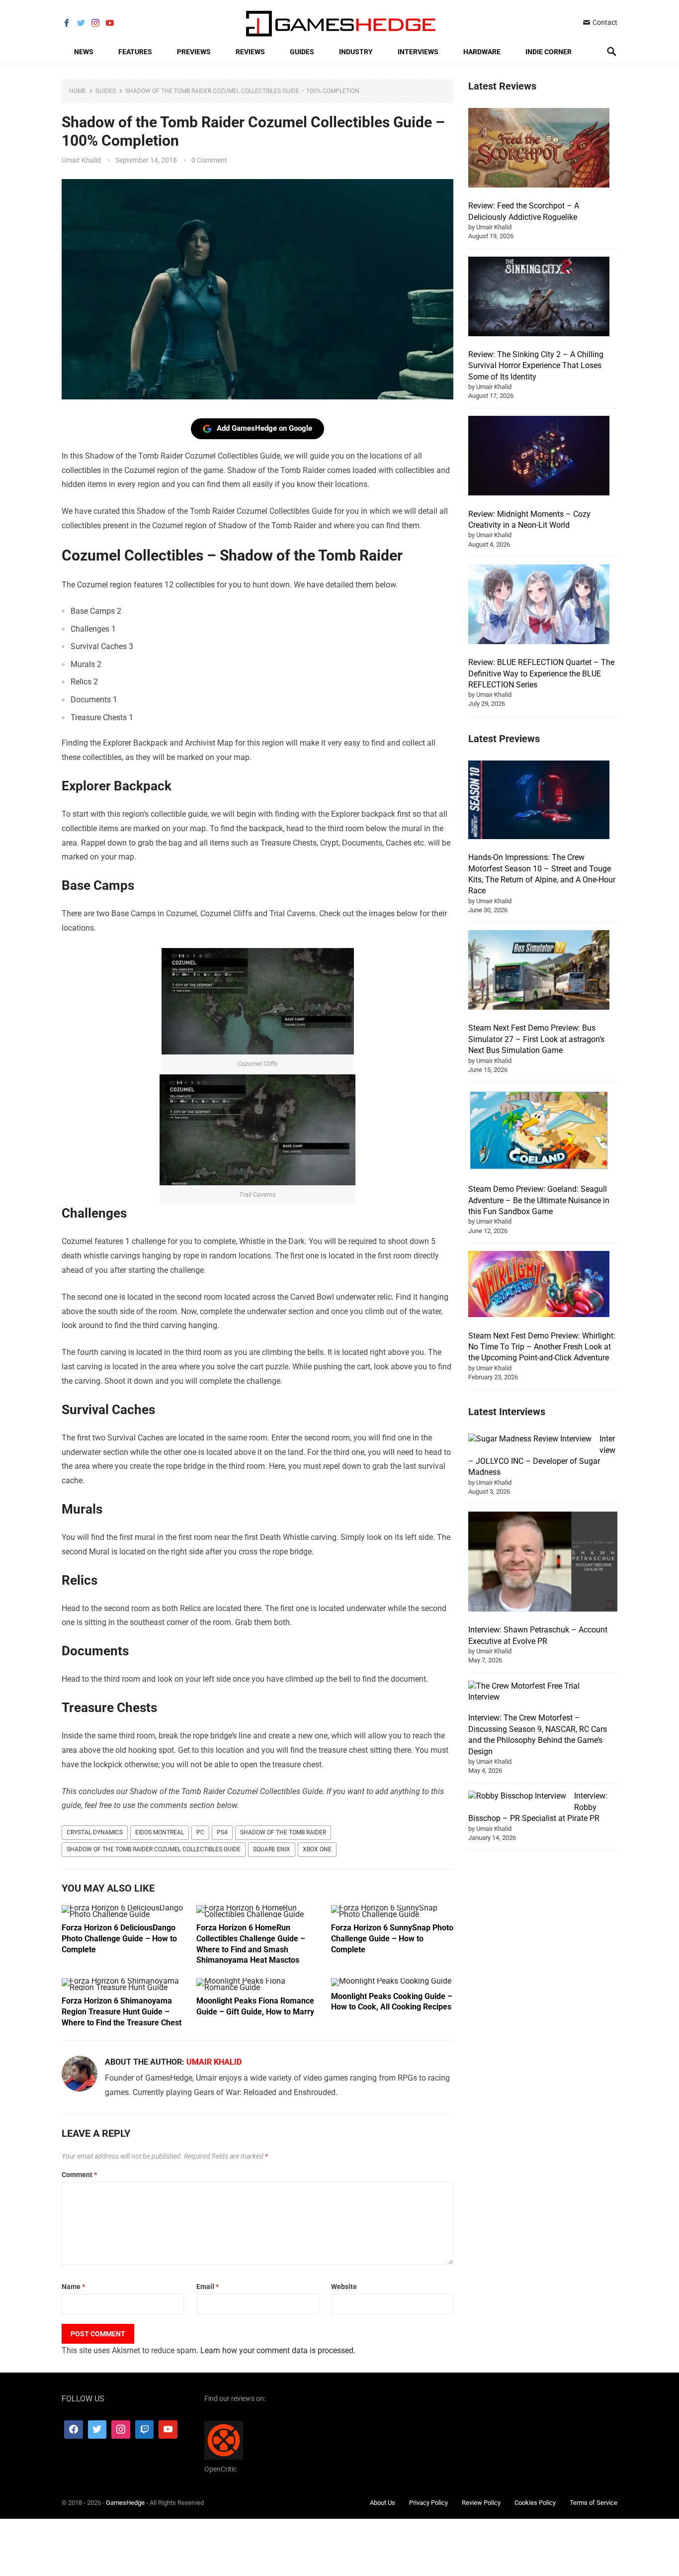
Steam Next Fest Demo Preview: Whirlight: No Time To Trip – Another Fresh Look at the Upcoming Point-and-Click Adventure (542, 1347)
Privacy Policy (428, 2503)
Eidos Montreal (160, 1832)
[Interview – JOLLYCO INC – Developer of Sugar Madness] (530, 1439)
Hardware (482, 52)
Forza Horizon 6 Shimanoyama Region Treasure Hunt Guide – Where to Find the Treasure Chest (122, 2011)
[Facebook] (74, 2430)
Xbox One (317, 1849)
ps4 (222, 1832)
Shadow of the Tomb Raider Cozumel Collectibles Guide (154, 1849)
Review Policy (481, 2503)
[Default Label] (145, 2430)
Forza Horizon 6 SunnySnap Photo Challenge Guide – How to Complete (392, 1938)
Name (73, 2287)
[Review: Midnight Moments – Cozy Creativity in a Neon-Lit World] (539, 457)
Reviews (250, 52)
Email (208, 2287)
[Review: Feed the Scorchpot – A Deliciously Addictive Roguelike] (539, 149)
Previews (194, 52)
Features (135, 52)
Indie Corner (549, 52)
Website (344, 2287)
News (84, 52)
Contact (604, 22)
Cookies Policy (535, 2503)
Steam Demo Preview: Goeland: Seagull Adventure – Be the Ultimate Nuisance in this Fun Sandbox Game (539, 1200)
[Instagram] (121, 2430)
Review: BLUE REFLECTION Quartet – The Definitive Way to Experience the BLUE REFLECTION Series (541, 673)
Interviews (418, 52)
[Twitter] (97, 2430)
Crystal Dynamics (95, 1832)
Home (78, 91)
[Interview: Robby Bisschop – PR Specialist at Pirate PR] (517, 1796)
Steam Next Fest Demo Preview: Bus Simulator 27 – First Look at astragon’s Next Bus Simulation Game (536, 1039)
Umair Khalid (81, 160)
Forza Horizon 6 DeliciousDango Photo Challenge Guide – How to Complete (119, 1938)
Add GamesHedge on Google (264, 428)
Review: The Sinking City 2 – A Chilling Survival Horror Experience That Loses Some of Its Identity (536, 366)
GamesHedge (125, 2503)
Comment (79, 2175)
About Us (382, 2503)
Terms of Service (594, 2503)
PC (200, 1832)
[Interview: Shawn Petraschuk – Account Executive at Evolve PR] (543, 1563)
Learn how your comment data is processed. (278, 2350)
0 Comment (209, 160)
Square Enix (272, 1849)
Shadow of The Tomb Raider (283, 1832)
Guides (302, 52)
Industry (356, 52)
